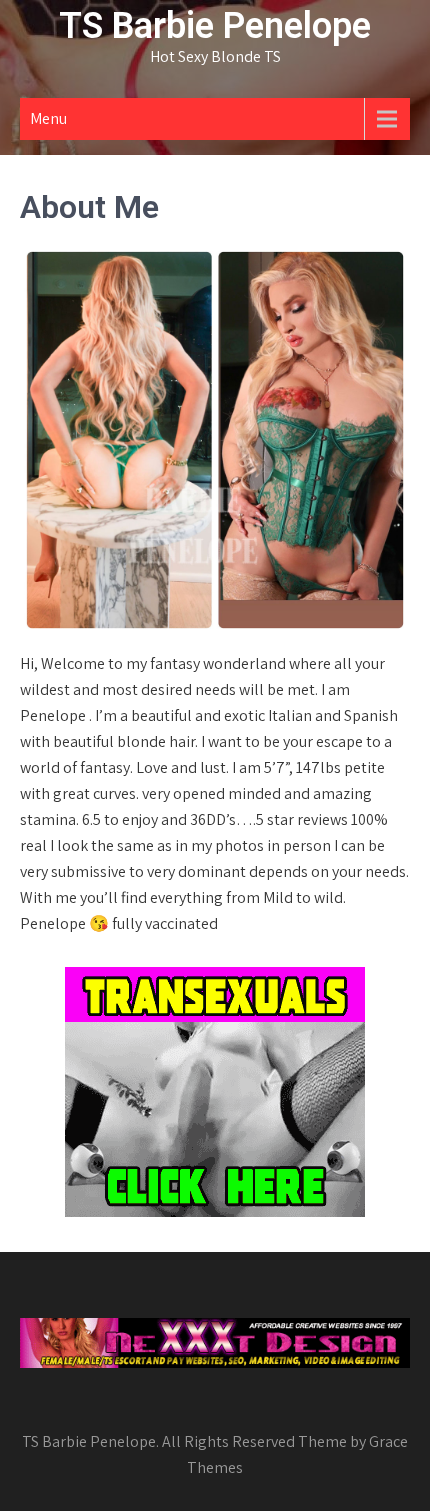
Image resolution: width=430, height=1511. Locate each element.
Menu (48, 118)
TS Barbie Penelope (215, 26)
